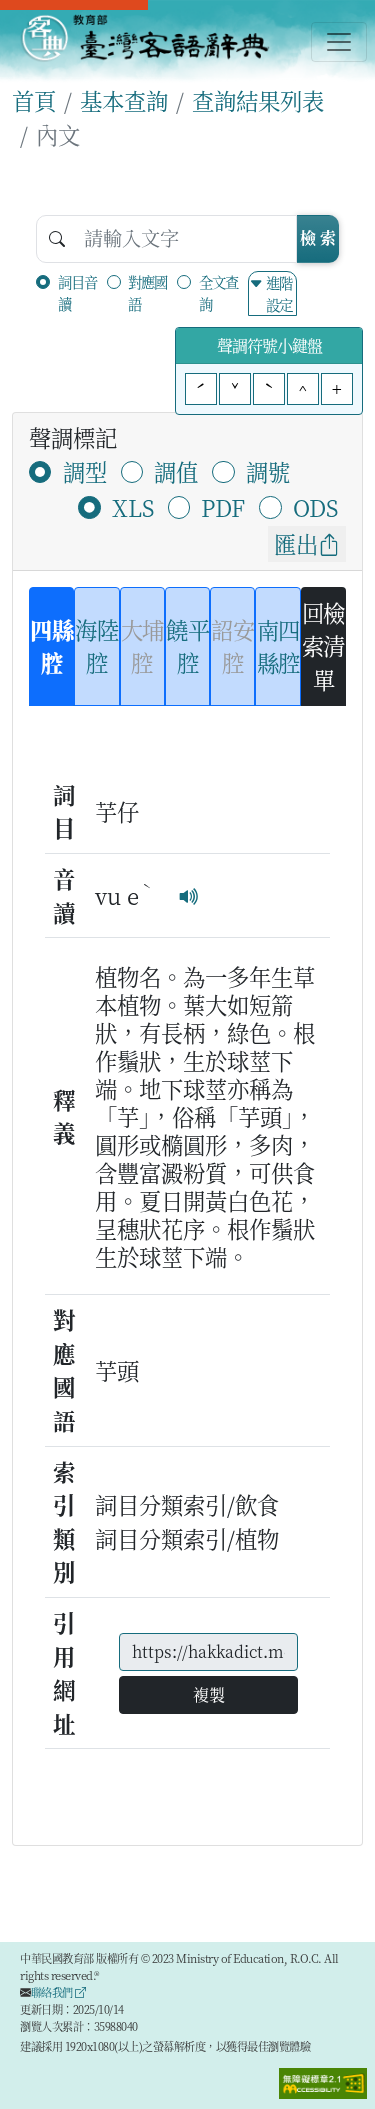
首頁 (34, 100)
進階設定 (279, 293)
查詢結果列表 (258, 100)
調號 (268, 471)
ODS (315, 507)
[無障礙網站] (323, 2081)
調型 (85, 471)
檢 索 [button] (318, 237)
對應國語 (147, 292)
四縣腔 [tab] (51, 646)
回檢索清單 (323, 645)
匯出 (296, 543)
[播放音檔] (189, 895)
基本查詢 (124, 100)
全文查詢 (218, 292)
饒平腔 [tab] (187, 646)
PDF (223, 507)
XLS (133, 507)
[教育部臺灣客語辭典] (144, 38)
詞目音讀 (77, 292)
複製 (209, 1694)
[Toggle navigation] (339, 42)
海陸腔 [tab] (96, 646)
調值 (176, 471)
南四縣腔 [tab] (278, 646)
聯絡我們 (53, 1992)
